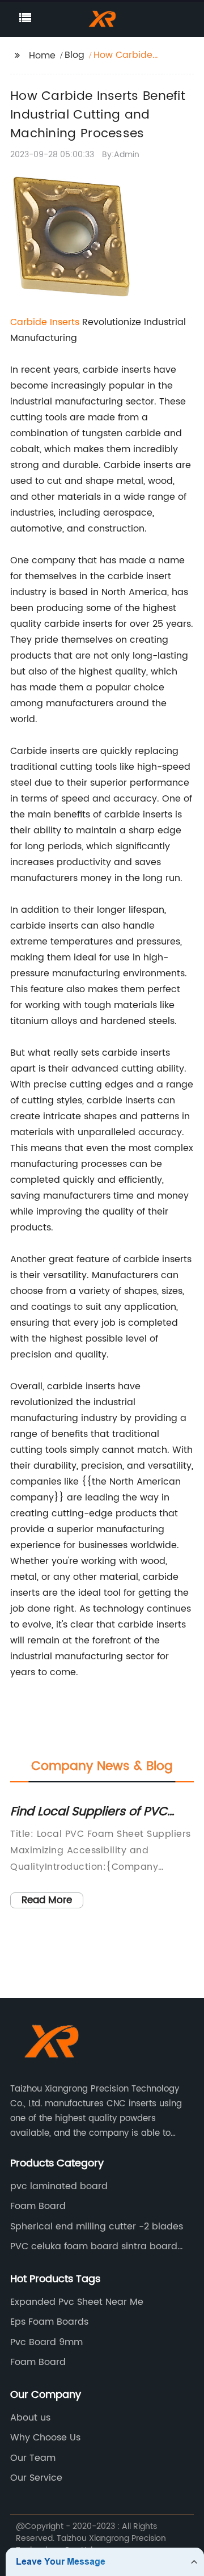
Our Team (33, 2458)
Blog (75, 55)
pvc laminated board (59, 2186)
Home (42, 56)
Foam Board (38, 2206)
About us (30, 2418)
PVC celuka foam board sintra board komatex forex (94, 2246)
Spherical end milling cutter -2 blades (97, 2227)
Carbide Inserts (45, 322)
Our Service (36, 2478)
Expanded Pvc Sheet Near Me (77, 2302)
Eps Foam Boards (49, 2322)
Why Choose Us (45, 2438)
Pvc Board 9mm (46, 2342)
